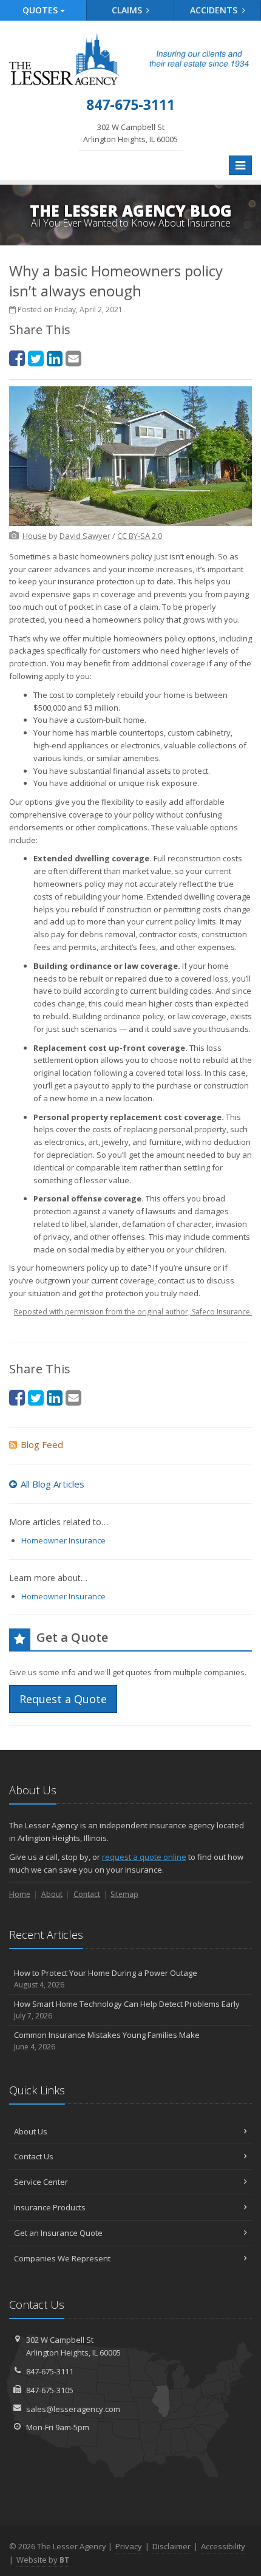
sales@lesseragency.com (73, 2409)
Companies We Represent (62, 2258)
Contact (87, 1894)
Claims (128, 10)
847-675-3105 (50, 2390)
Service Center (41, 2182)
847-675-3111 (50, 2371)
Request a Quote (63, 1699)
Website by (43, 2560)
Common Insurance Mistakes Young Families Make (107, 2041)
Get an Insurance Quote (58, 2233)
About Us (31, 2131)
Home (20, 1894)
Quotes (41, 10)
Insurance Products (50, 2207)
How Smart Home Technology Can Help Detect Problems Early (127, 2010)
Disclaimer (171, 2546)
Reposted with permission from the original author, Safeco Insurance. (133, 1312)
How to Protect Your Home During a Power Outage (106, 1979)
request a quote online (144, 1857)
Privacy (129, 2546)
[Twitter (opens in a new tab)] (36, 358)
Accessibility (223, 2546)
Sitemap (124, 1894)
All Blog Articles (53, 1484)
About (52, 1894)
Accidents (215, 10)
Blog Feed (42, 1444)
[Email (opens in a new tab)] (73, 358)
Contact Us (34, 2156)
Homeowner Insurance (63, 1540)
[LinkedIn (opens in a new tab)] (55, 358)
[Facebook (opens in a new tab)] (17, 358)
